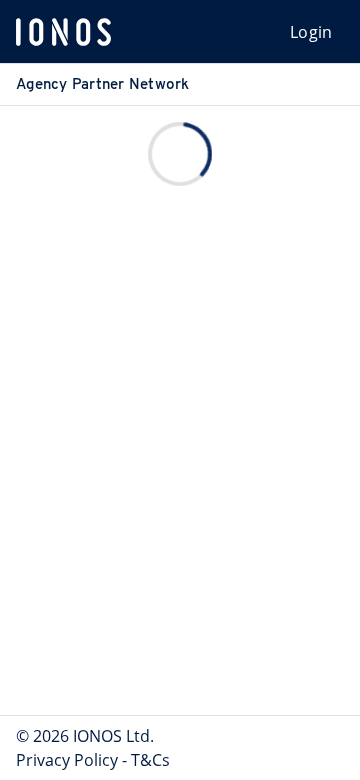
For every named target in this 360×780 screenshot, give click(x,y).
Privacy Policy (67, 760)
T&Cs (150, 760)
